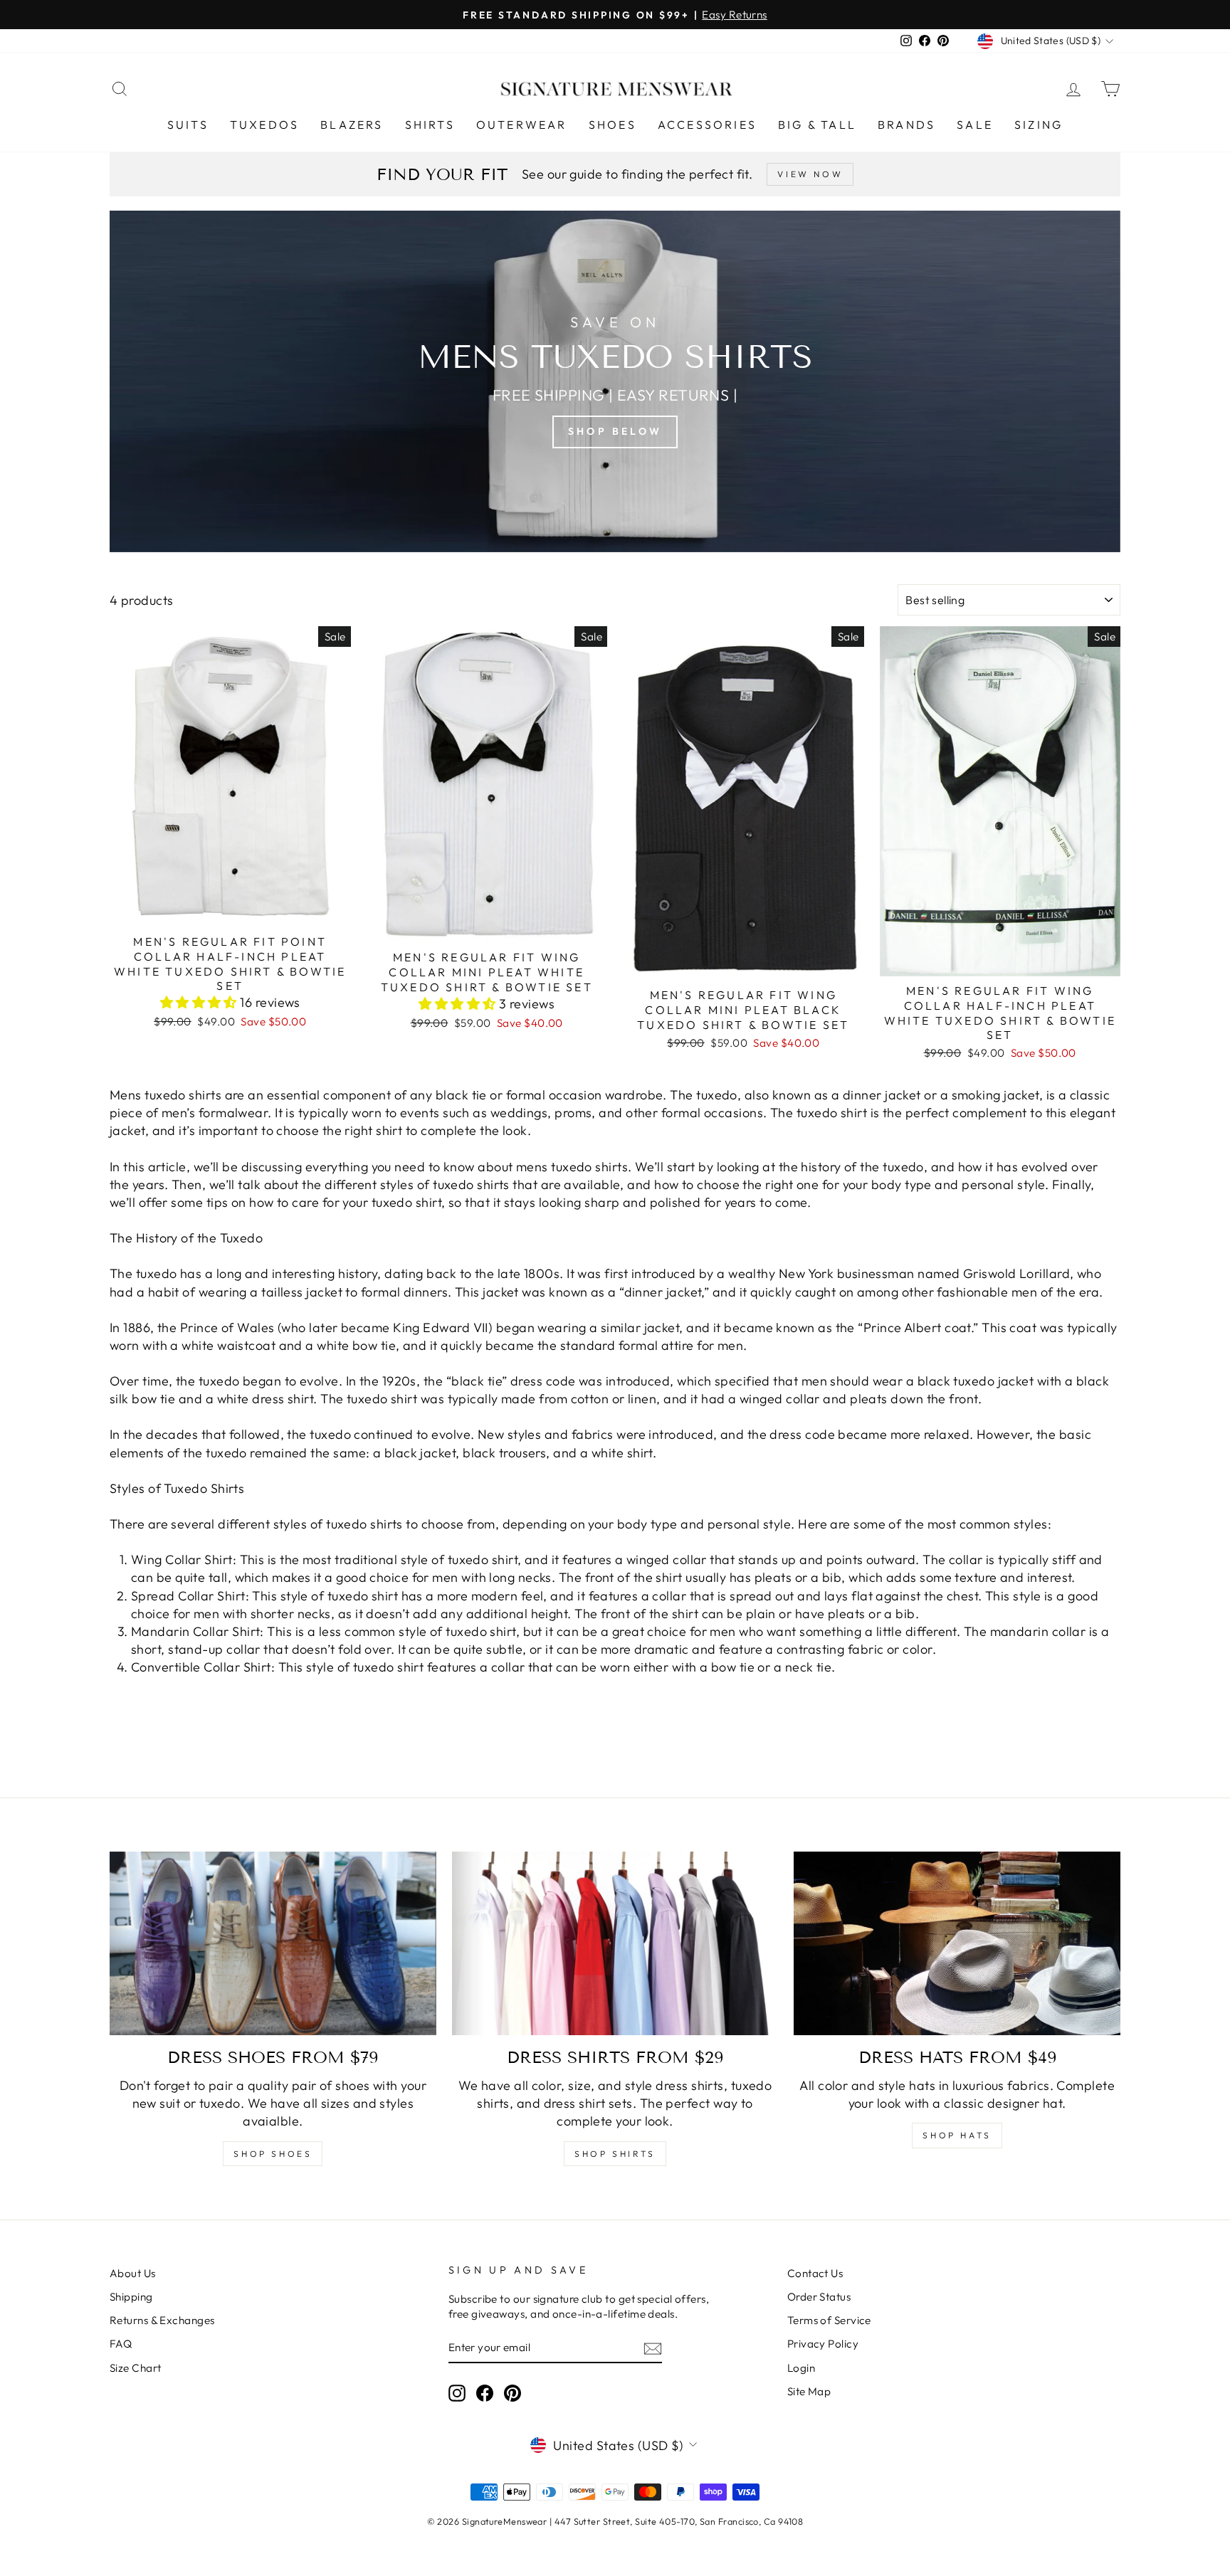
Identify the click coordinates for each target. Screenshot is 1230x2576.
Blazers (352, 125)
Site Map (809, 2391)
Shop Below (615, 431)
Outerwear (522, 125)
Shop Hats (957, 2135)
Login (801, 2368)
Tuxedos (264, 125)
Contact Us (815, 2273)
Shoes (613, 125)
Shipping (131, 2297)
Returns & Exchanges (162, 2320)
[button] (200, 1002)
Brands (906, 125)
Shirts (430, 125)
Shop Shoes (273, 2154)
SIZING (1039, 125)
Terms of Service (829, 2320)
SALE (975, 125)
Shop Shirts (615, 2154)
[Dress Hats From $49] (957, 1943)
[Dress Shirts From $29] (615, 1943)
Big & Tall (817, 125)
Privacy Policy (823, 2344)
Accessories (707, 125)
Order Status (819, 2297)
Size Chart (136, 2368)
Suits (188, 125)
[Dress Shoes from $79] (273, 1943)
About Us (133, 2273)
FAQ (121, 2344)
